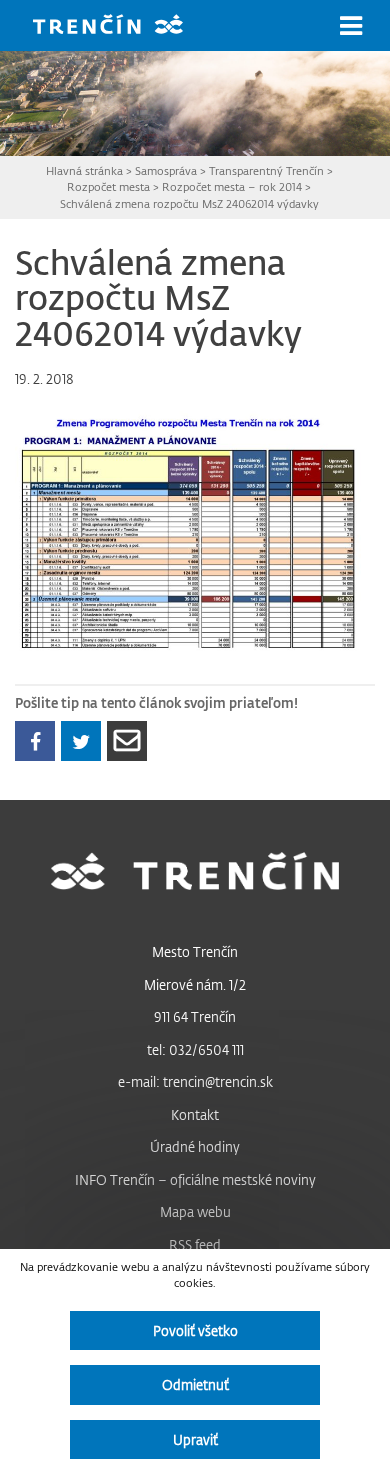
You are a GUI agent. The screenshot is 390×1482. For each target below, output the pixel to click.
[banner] (123, 26)
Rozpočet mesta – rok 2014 (232, 186)
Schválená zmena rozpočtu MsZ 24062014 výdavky (189, 203)
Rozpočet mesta (108, 186)
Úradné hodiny (195, 1146)
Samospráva (166, 170)
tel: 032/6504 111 (195, 1049)
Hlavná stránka (84, 170)
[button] (351, 26)
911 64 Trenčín (195, 1016)
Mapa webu (195, 1211)
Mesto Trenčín (195, 951)
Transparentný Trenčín (266, 170)
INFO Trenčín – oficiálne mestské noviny (195, 1179)
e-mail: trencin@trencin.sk (195, 1081)
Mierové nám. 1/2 (195, 984)
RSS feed (195, 1244)
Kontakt (195, 1114)
